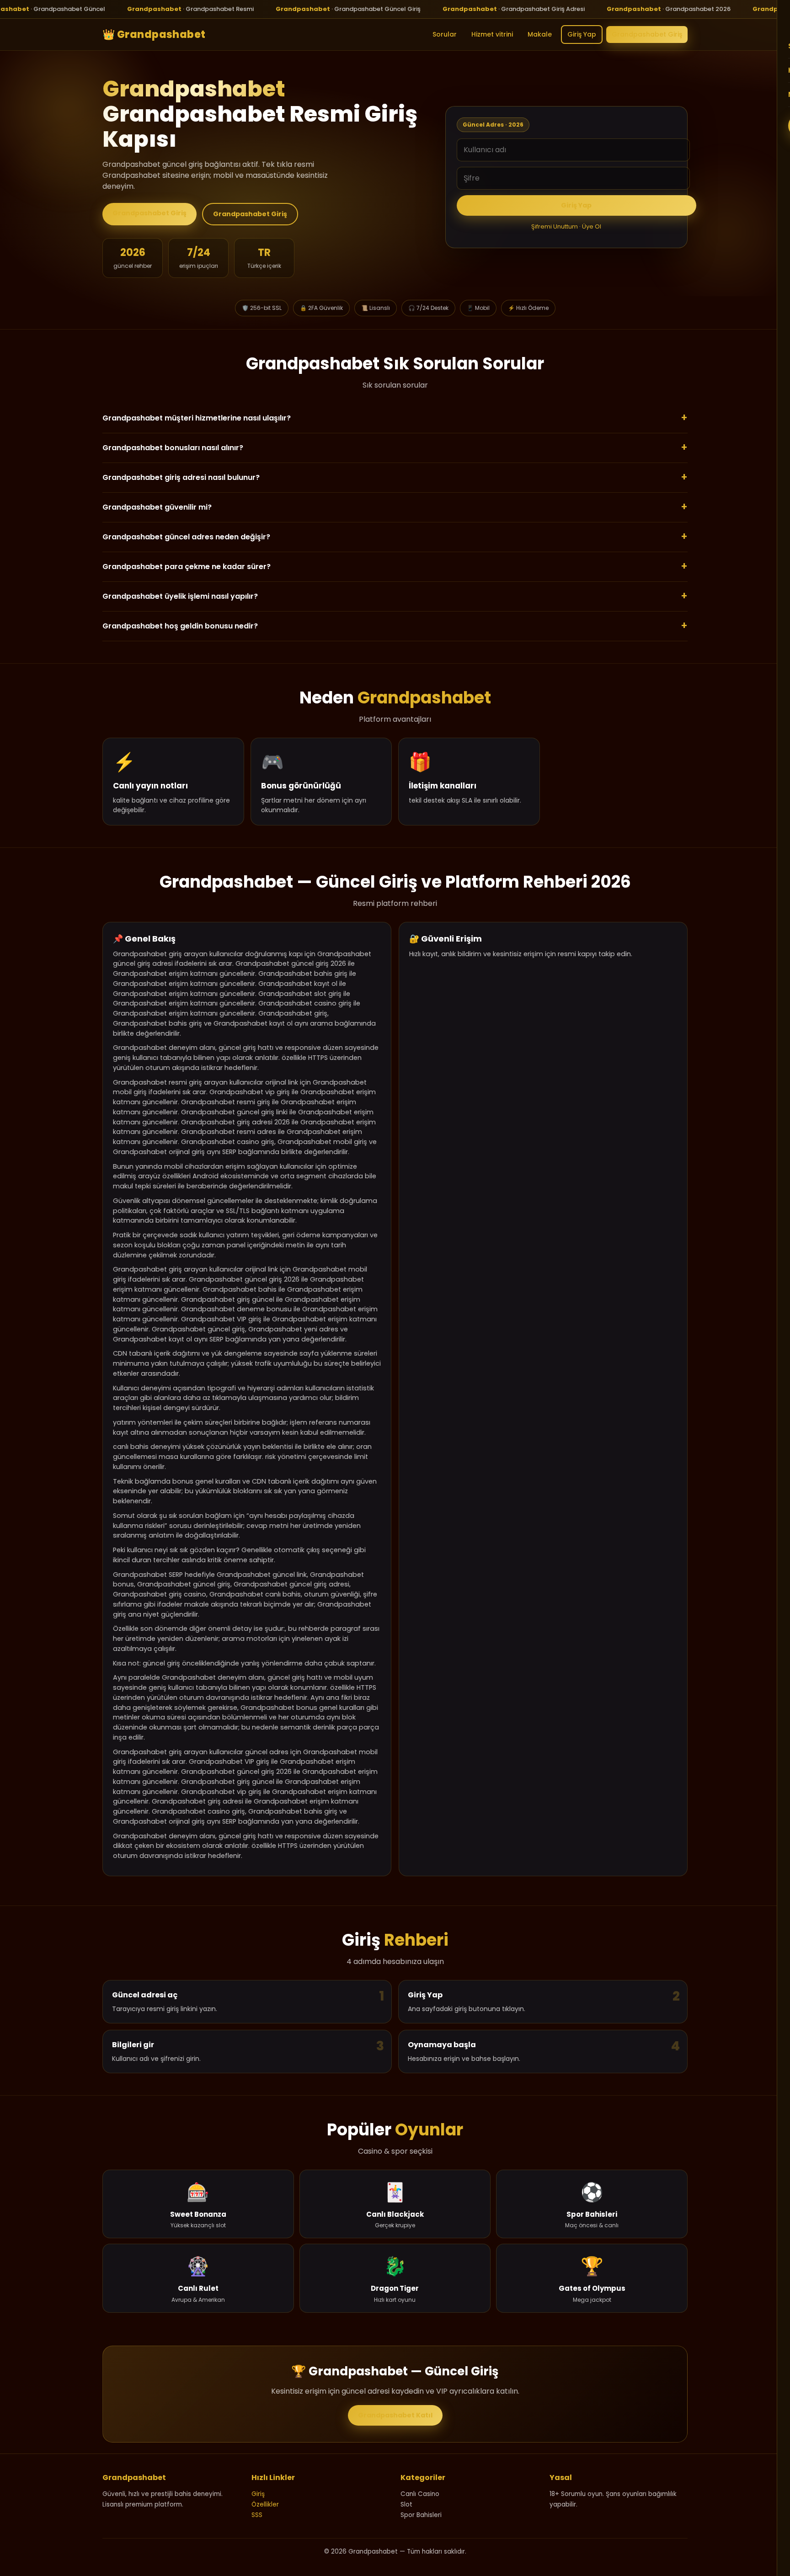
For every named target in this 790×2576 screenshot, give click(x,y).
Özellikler (265, 2504)
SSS (257, 2515)
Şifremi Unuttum (555, 226)
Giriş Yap (582, 34)
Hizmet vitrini (492, 34)
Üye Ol (592, 226)
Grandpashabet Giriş (647, 34)
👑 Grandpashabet (154, 34)
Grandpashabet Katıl (395, 2415)
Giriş (258, 2494)
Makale (540, 34)
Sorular (445, 34)
